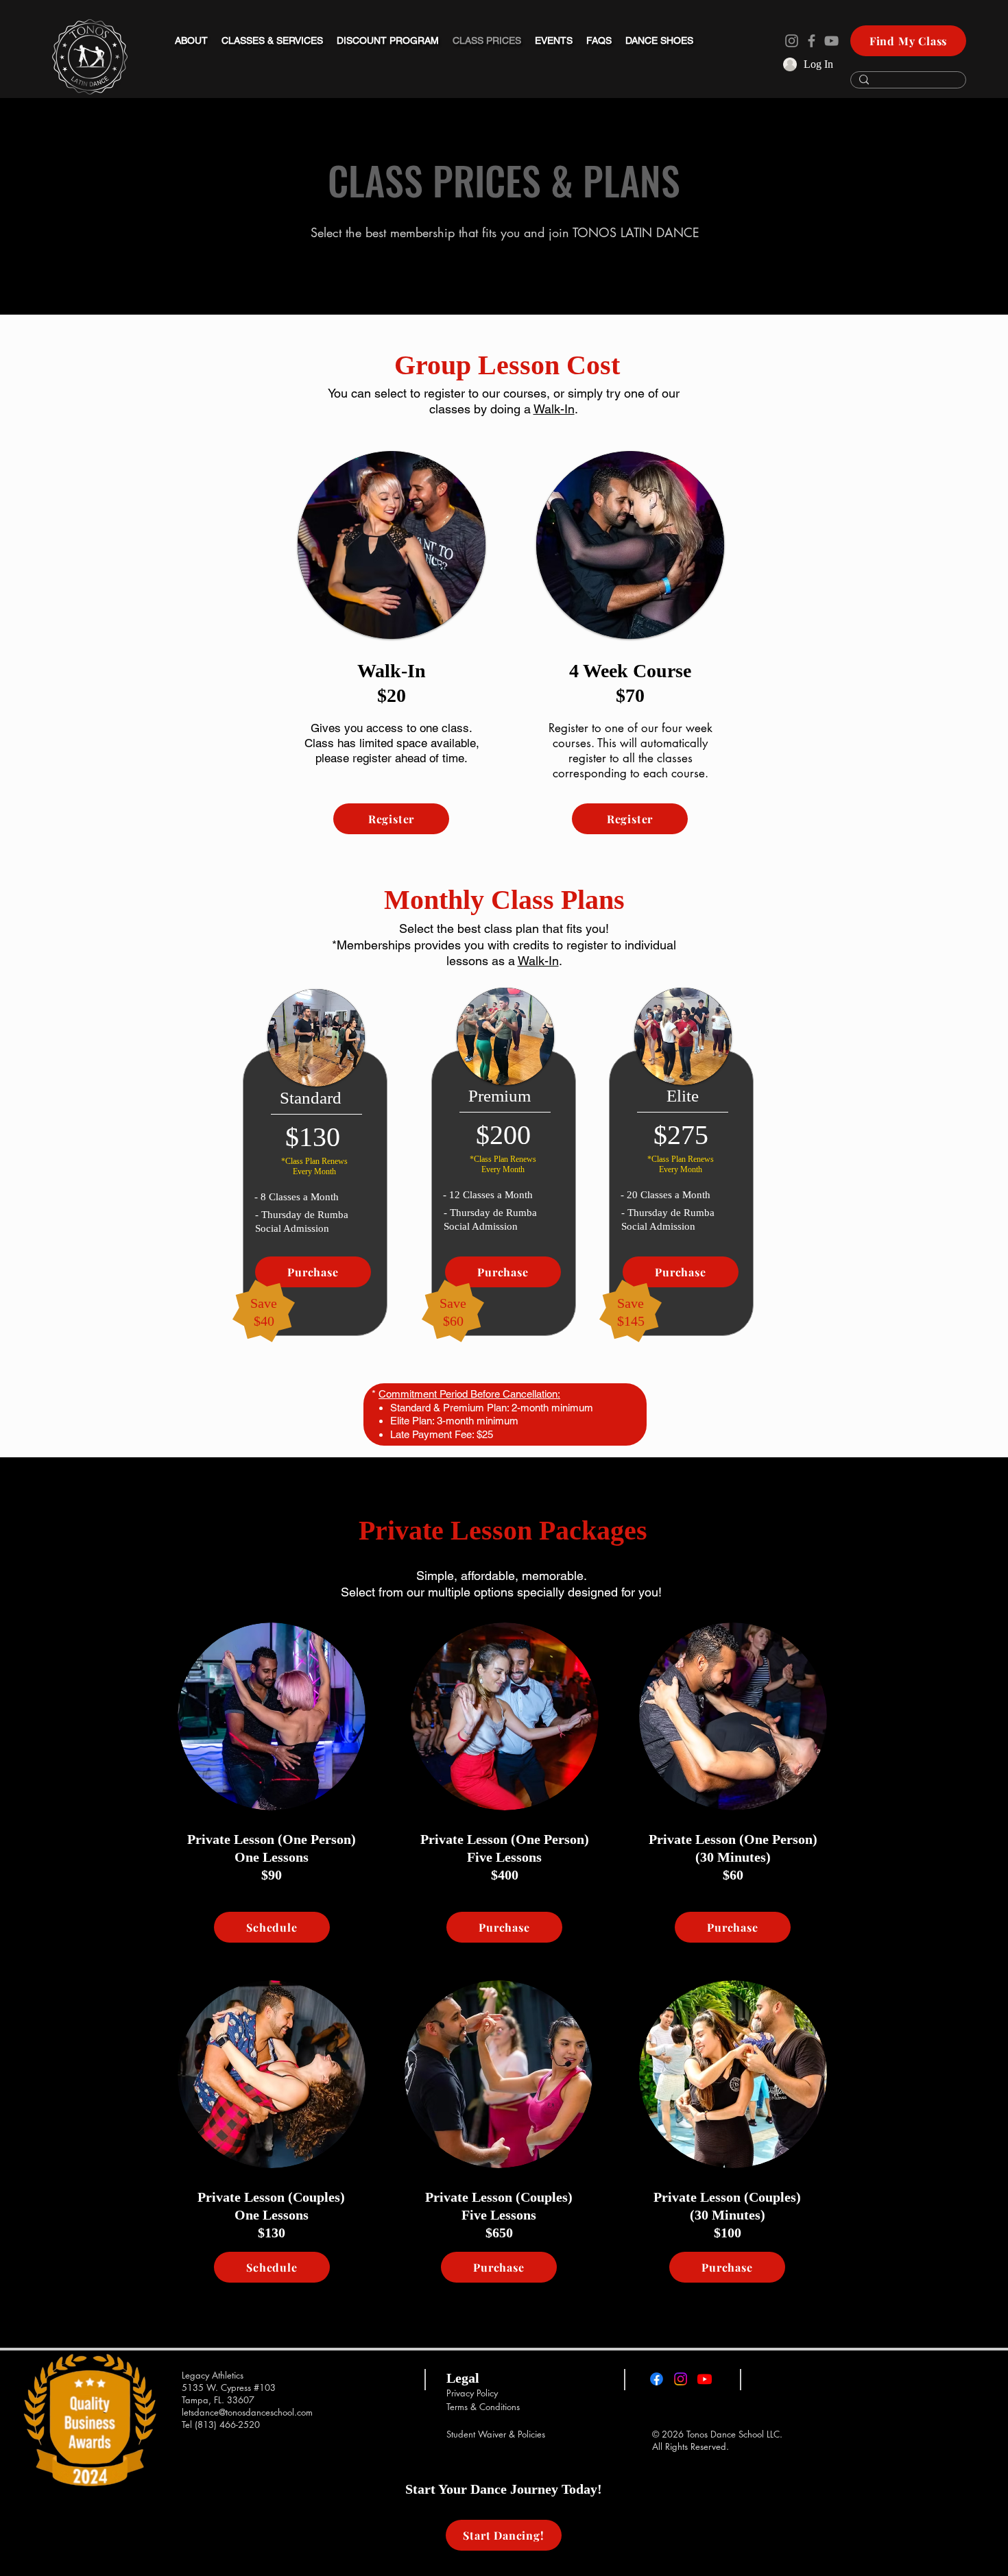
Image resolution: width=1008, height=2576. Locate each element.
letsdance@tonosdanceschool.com (247, 2412)
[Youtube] (705, 2379)
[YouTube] (831, 41)
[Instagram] (792, 41)
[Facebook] (812, 41)
